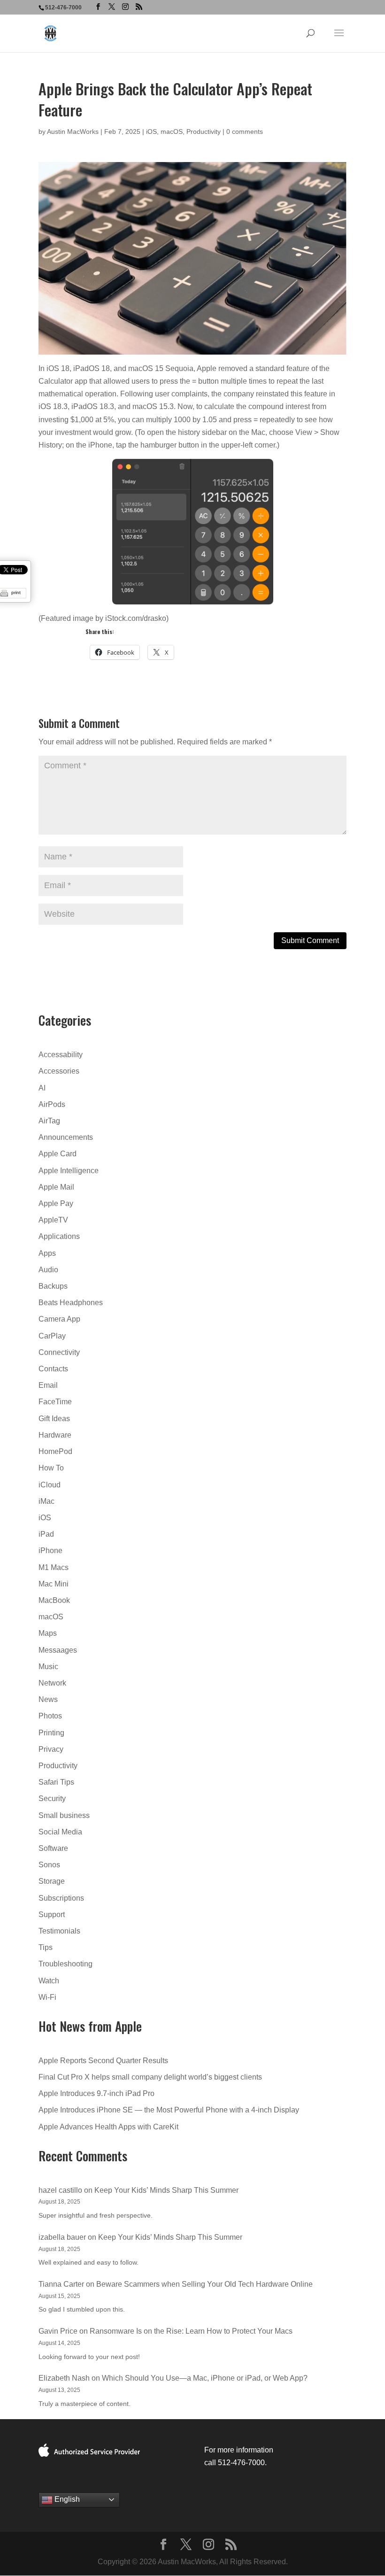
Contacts (53, 1369)
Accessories (59, 1071)
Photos (50, 1716)
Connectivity (59, 1352)
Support (52, 1915)
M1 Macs (54, 1567)
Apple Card (58, 1154)
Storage (52, 1881)
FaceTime (55, 1402)
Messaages (58, 1650)
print (16, 592)
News (48, 1699)
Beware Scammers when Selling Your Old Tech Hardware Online (204, 2284)
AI (42, 1088)
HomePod (55, 1451)
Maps (48, 1633)
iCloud (50, 1485)
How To (51, 1468)
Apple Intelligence (69, 1171)
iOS (151, 132)
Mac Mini (54, 1584)
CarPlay (52, 1336)
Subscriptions (61, 1898)
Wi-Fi (47, 1997)
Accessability (61, 1055)
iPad (46, 1534)
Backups (53, 1286)
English (66, 2499)
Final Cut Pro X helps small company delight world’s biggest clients (150, 2077)
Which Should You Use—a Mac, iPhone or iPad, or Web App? (205, 2378)
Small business (64, 1815)
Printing (51, 1733)
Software (53, 1848)
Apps (47, 1253)
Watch (49, 1981)
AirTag (49, 1121)
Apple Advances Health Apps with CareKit (108, 2127)
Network (52, 1683)
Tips (46, 1947)
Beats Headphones (71, 1303)
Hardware (55, 1435)
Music (48, 1667)
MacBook (54, 1600)
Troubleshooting (65, 1964)
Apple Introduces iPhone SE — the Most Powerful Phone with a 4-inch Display (169, 2110)
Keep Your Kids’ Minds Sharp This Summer (166, 2190)
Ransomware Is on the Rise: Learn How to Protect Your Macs (191, 2331)
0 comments (245, 132)
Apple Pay (56, 1203)
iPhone (50, 1551)
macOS (172, 132)
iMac (46, 1501)
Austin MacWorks (73, 132)
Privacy (51, 1749)
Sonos (49, 1865)
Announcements (66, 1137)
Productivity (204, 132)
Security (52, 1799)
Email (48, 1385)
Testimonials (59, 1931)
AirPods (52, 1104)
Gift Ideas (54, 1419)
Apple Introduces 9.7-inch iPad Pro (96, 2093)
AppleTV (53, 1220)
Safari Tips (56, 1782)
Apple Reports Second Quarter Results (103, 2061)
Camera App (59, 1319)
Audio (48, 1270)
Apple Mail (56, 1187)
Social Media (60, 1832)
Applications (59, 1236)
